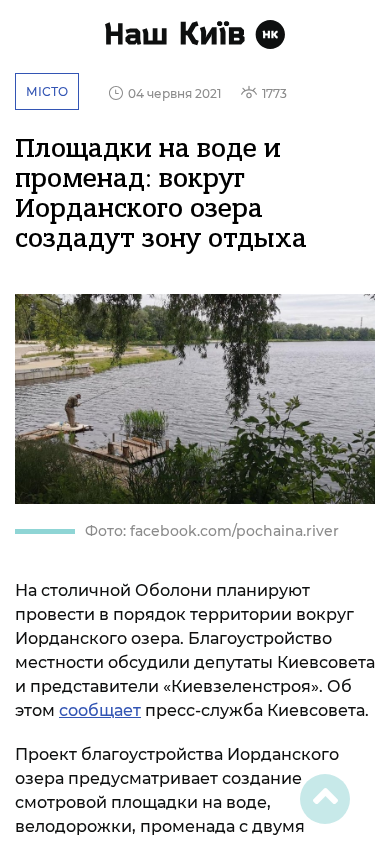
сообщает (100, 710)
